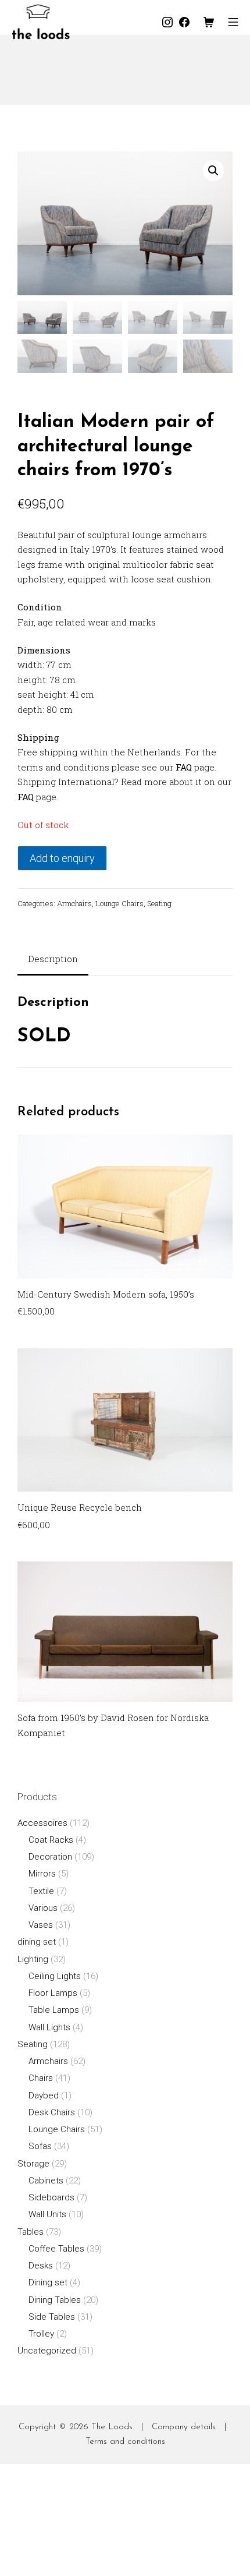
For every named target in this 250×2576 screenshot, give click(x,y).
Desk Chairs (52, 2112)
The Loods (112, 2427)
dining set (37, 1942)
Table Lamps (54, 2010)
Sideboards (51, 2197)
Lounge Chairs (119, 903)
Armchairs (74, 903)
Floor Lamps (53, 1993)
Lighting (33, 1959)
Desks (41, 2266)
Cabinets (46, 2181)
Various (43, 1908)
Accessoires (42, 1823)
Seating (159, 903)
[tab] (53, 960)
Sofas (40, 2146)
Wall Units (47, 2214)
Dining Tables (55, 2300)
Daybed (44, 2096)
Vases (41, 1925)
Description (53, 959)
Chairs (41, 2078)
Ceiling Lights (55, 1976)
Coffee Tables (56, 2249)
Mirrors (42, 1874)
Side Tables (52, 2317)
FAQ (184, 767)
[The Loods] (41, 22)
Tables (31, 2232)
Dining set (48, 2282)
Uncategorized (47, 2351)
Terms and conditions (125, 2442)
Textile (41, 1891)
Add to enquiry (62, 858)
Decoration (50, 1857)
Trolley (41, 2334)
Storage (33, 2164)
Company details (184, 2427)
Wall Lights (49, 2027)
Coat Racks (51, 1840)
